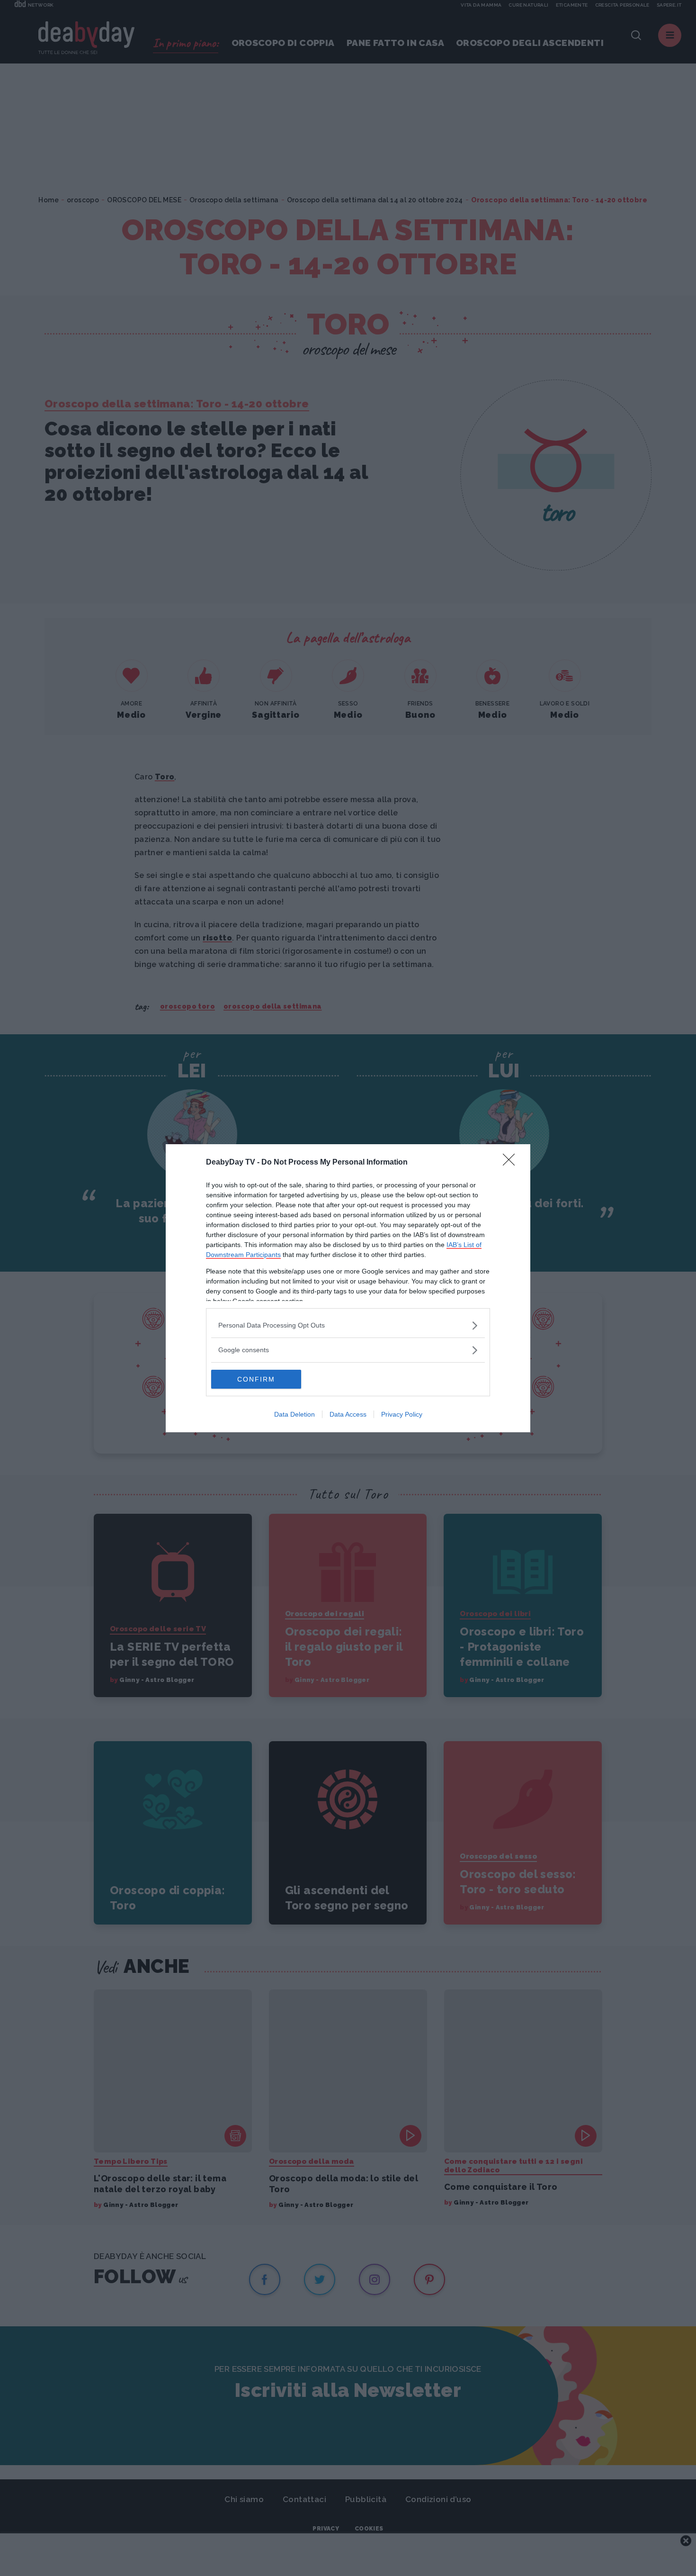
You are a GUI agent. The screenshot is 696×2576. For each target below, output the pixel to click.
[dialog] (348, 1288)
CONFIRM (256, 1379)
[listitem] (348, 1325)
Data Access (348, 1414)
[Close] (512, 1163)
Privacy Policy (402, 1414)
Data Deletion (294, 1414)
